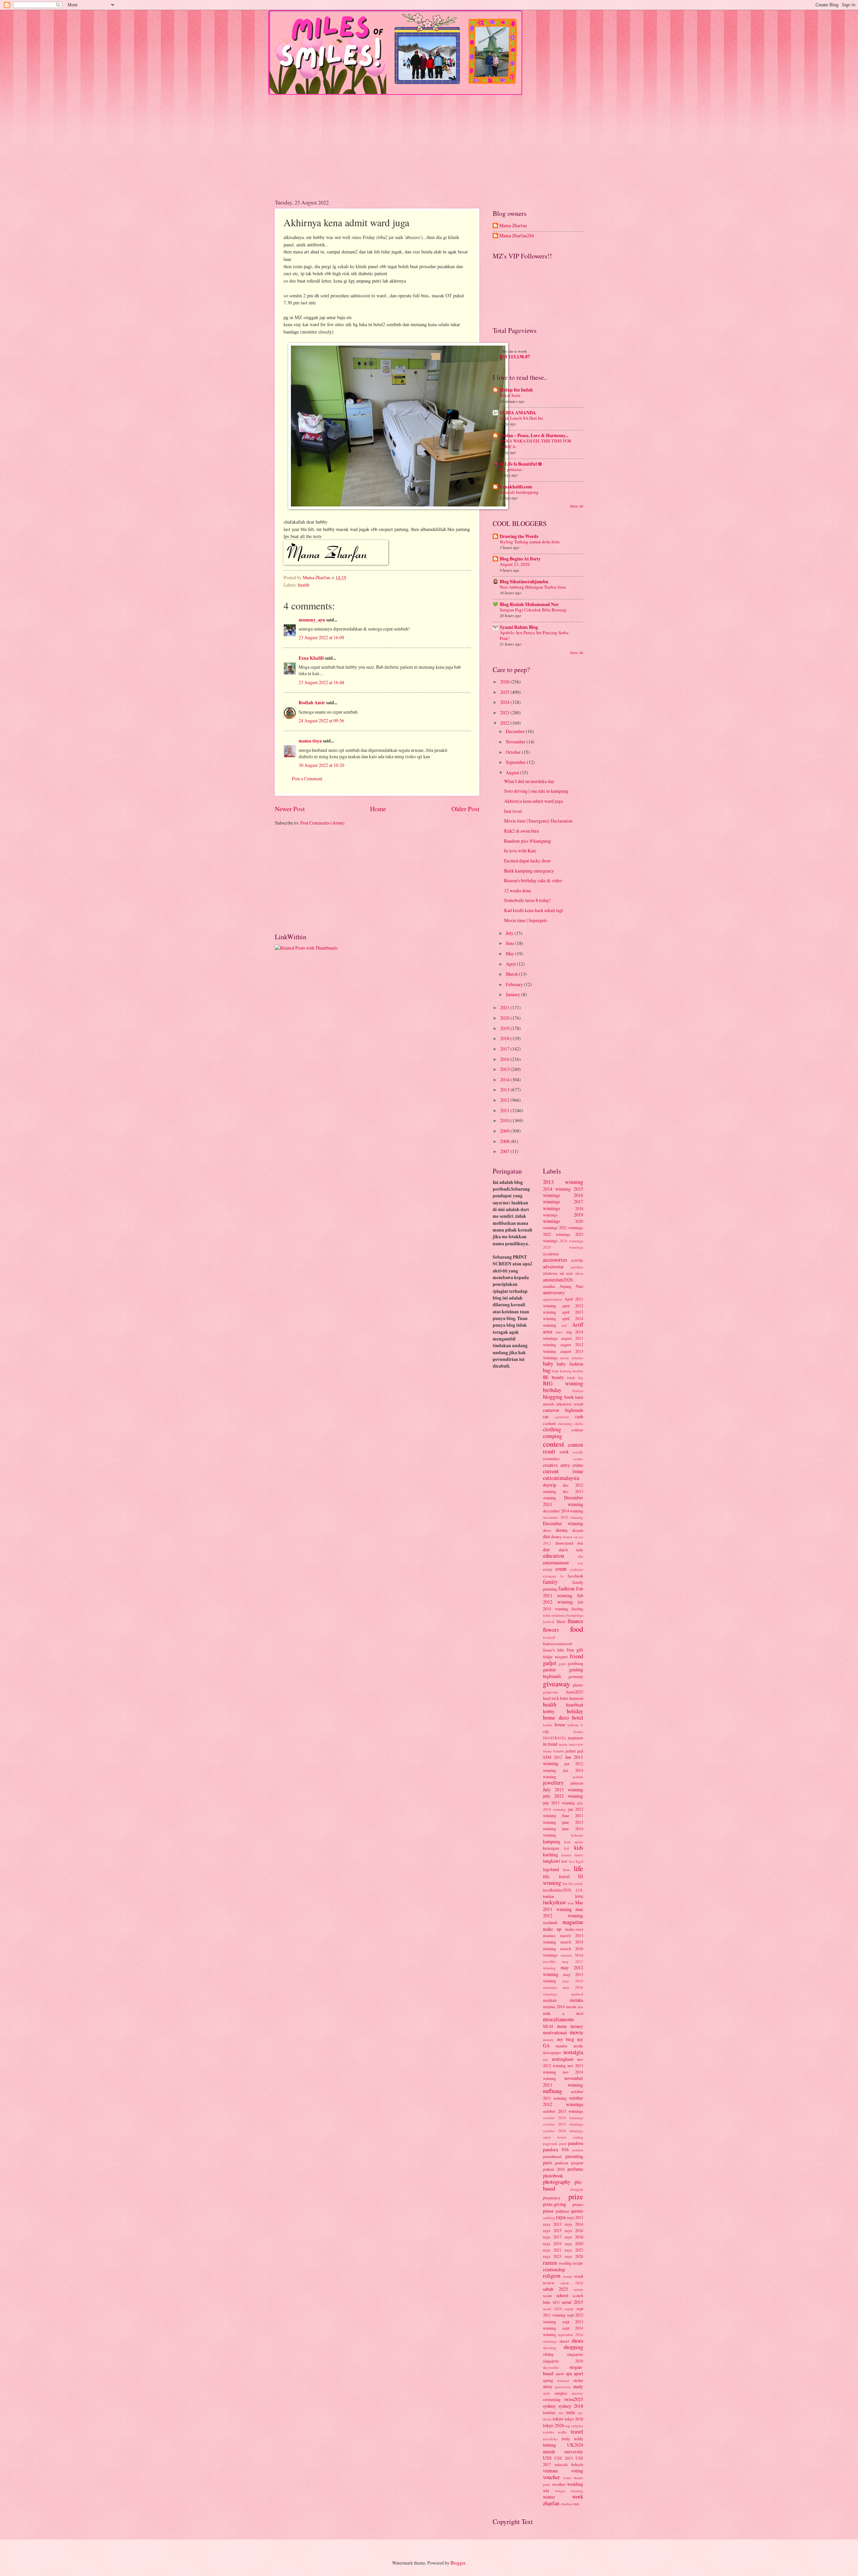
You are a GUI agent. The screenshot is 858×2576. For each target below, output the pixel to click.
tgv (581, 2413)
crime (578, 1465)
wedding (575, 2484)
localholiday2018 (557, 1890)
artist (548, 1332)
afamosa (550, 1273)
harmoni (576, 1698)
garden (549, 1669)
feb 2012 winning (563, 1599)
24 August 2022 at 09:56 (321, 721)
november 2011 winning (563, 2081)
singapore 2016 (563, 2361)
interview (576, 1744)
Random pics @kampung (528, 841)
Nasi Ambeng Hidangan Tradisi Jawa (533, 587)
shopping (573, 2347)
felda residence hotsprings (563, 1615)
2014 (505, 1080)
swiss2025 (574, 2399)
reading (565, 2263)
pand (563, 2143)
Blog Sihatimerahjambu (524, 582)
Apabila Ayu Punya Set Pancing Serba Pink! (534, 635)
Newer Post (290, 809)
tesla (571, 2412)
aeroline (577, 1267)
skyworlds (551, 2367)
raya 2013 (552, 2224)
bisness (578, 1391)
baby (548, 1364)
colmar (577, 1430)
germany (576, 1676)
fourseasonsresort (558, 1643)
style (546, 2393)
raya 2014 (574, 2224)
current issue (563, 1471)
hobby (549, 1711)
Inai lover (513, 811)
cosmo (578, 1459)
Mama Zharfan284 (517, 236)
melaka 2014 (554, 2006)
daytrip (550, 1485)
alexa (579, 1273)
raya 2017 (552, 2237)
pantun (578, 2150)
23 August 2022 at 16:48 (321, 682)
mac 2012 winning (563, 1912)
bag (547, 1370)
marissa (566, 1955)
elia (580, 1556)
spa (569, 2373)
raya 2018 (574, 2237)
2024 (505, 702)
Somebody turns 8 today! (528, 900)
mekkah (550, 2000)
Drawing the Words (519, 536)
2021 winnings (571, 1227)
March (512, 974)
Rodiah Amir (312, 703)
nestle (578, 2046)
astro (559, 1332)
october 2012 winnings (563, 2101)
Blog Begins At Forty (520, 559)
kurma (566, 1855)
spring (548, 2380)
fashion (566, 1589)
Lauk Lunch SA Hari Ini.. (522, 418)
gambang (575, 1663)
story (548, 2386)
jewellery (553, 1783)
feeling (577, 1609)
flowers (551, 1630)
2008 (505, 1141)
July (510, 933)
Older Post (465, 809)
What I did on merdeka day (529, 781)
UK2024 (575, 2445)
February (515, 984)
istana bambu (554, 1751)
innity (563, 1744)
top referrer (574, 2426)
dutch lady (571, 1550)
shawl (564, 2341)
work (578, 2497)
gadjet (550, 1663)
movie (576, 2032)
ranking (549, 2218)
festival (548, 1622)
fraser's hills (554, 1650)
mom (562, 2026)
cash (579, 1416)
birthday (552, 1390)
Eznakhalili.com (516, 487)
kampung (552, 1841)
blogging (553, 1397)
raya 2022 (574, 2250)
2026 (505, 682)
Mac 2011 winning (563, 1906)
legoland (551, 1869)
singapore (575, 2354)
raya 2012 (575, 2217)
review (549, 2283)
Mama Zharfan (513, 226)
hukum (573, 1725)
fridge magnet (555, 1657)
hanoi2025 (575, 1692)
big (581, 1377)
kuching (550, 1854)
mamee (549, 1935)
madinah (550, 1922)
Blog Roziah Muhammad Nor (529, 604)
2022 (505, 723)
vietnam (550, 2471)
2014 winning (557, 1189)
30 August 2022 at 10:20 (321, 765)
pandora (576, 2143)
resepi (568, 2276)
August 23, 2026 (515, 564)
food (577, 1629)
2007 (505, 1151)
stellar (578, 2380)
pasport (577, 2163)
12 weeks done (518, 890)
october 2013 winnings (563, 2111)
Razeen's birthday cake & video (533, 880)
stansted (563, 2380)
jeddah (578, 1777)
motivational (555, 2032)
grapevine (551, 1692)
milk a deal (563, 2013)
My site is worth (514, 351)
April (511, 964)
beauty (558, 1377)
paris (547, 2163)
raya (561, 2217)
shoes (577, 2341)
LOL (579, 1890)
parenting (574, 2156)
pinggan (577, 2189)
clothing (552, 1429)
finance (575, 1621)
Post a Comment (307, 778)
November (516, 742)
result (579, 2276)
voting (577, 2471)
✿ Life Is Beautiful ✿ (521, 464)
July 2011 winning (563, 1789)
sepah (569, 2309)
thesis (547, 2419)
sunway (577, 2393)
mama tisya (310, 741)
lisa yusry (576, 1883)
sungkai (561, 2393)
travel (577, 2432)
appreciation (553, 1299)
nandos (562, 2046)
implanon (575, 1738)
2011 (505, 1110)
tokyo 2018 (574, 2419)
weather (559, 2484)
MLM (548, 2026)
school (562, 2295)
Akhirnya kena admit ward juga (533, 801)
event (561, 1569)
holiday (575, 1711)
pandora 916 (556, 2149)
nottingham (563, 2059)
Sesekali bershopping (519, 492)
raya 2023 (552, 2256)
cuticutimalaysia (561, 1478)
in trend (550, 1744)
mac (571, 1903)
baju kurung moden (568, 1371)
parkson (562, 2163)
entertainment (556, 1563)
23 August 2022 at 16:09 (321, 637)
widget (560, 2491)
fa (562, 1576)
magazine (573, 1922)
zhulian (566, 2504)
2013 (505, 1090)
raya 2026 (574, 2256)
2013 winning (563, 1182)
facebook (575, 1576)
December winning (563, 1523)
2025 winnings (563, 1247)
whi (546, 2491)
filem (561, 1621)
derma (562, 1530)
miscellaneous (558, 2019)
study (578, 2386)
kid (567, 1848)
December (516, 731)
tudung (549, 2445)
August (513, 772)
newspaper (552, 2052)
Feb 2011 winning (563, 1592)
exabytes (576, 1569)
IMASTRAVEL (555, 1738)
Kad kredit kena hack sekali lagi (534, 910)
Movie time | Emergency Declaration (538, 821)
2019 (505, 1028)
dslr (546, 1549)
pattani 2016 (554, 2169)
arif (564, 1325)
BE (546, 1377)
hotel (578, 1718)
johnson (577, 1783)
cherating (565, 1423)
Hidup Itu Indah (516, 390)
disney (556, 1537)
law (564, 1861)
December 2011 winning (563, 1501)
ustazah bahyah (569, 2464)
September (516, 762)
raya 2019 (552, 2243)
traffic (562, 2432)
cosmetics (551, 1458)
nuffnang (553, 2091)
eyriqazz (549, 1576)
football (549, 1637)
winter (549, 2497)
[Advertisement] (429, 142)
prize (576, 2196)
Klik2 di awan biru (522, 831)
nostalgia (573, 2052)
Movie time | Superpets (526, 920)
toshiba (548, 2432)
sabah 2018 (572, 2283)
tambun (549, 2412)
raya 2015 (552, 2230)
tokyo (558, 2419)
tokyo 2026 (554, 2425)
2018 (505, 1038)
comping (553, 1436)
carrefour (562, 1417)
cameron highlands (563, 1410)
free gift (575, 1650)
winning (577, 2491)
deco (547, 1530)
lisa (565, 1883)
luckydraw (555, 1902)
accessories (555, 1260)
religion (552, 2276)
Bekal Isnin (510, 395)
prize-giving (555, 2204)
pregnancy (552, 2198)
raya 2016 (574, 2230)
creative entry (557, 1465)
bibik (571, 1377)
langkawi (551, 1861)
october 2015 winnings (563, 2124)
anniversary (554, 1292)
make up (552, 1929)
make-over (574, 1929)
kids (579, 1848)
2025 (505, 692)
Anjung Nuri (571, 1286)
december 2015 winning (563, 1517)
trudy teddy (573, 2439)
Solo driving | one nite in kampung (536, 791)
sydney (549, 2406)
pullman (562, 2211)
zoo (576, 2504)
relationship (554, 2269)
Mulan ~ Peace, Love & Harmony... (534, 435)
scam (547, 2295)
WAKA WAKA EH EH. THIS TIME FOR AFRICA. (536, 444)
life (578, 1868)
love (579, 1896)
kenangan (551, 1848)
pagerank (550, 2143)
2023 (505, 712)
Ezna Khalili (311, 658)
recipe (578, 2263)
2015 (505, 1069)
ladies (579, 1855)
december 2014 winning (563, 1511)
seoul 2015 (572, 2302)
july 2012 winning (563, 1796)
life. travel (556, 1876)
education (554, 1556)
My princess (511, 469)
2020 (505, 1018)
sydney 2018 (571, 2406)
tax (561, 2413)
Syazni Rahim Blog (519, 627)
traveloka (550, 2439)
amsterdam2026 (558, 1280)
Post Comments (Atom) (322, 823)
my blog (566, 2039)
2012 (505, 1100)
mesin (571, 2006)
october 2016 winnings (563, 2131)
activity (577, 1260)
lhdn (567, 1870)
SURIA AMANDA (518, 413)
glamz (578, 1685)
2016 (505, 1059)
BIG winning (563, 1383)
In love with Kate (520, 851)
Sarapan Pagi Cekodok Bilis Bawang (533, 610)
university (574, 2451)
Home (378, 809)
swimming (552, 2399)
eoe (580, 1563)
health (304, 585)
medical (577, 1994)
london (548, 1896)
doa (580, 1543)
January (513, 994)
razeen (550, 2263)
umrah (549, 2451)
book (569, 1397)
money (577, 2026)
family (550, 1582)
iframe (578, 1731)
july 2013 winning (559, 1803)
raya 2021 (552, 2250)
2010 (505, 1120)
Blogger (458, 2563)
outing (578, 2137)
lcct (572, 1861)
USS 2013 (564, 2458)
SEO (556, 2302)
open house (555, 2137)
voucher (551, 2477)
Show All (577, 506)
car (546, 1416)
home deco (556, 1718)
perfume (575, 2169)
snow (560, 2374)
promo (578, 2204)
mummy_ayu (312, 620)
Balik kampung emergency (529, 871)
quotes (577, 2211)
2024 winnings (571, 1241)
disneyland (564, 1543)
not (545, 2059)
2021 (505, 1007)
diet (546, 1536)
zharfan (551, 2503)
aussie (565, 1358)
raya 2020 (574, 2243)
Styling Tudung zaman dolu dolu (530, 542)
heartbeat (575, 1705)
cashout (549, 1423)
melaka (576, 2000)
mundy (548, 2040)
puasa (548, 2211)
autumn (577, 1358)
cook (564, 1452)
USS (547, 2458)
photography (557, 2182)
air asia (566, 1273)
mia (580, 2007)
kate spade (574, 1842)
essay (548, 1569)
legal (579, 1861)
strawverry (563, 2387)
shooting (550, 2348)
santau (578, 2289)
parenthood (552, 2156)
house (560, 1724)
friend (576, 1656)
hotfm (548, 1725)
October (514, 752)
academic (551, 1254)
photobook (553, 2176)
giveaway (557, 1684)
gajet (562, 1663)
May (510, 953)
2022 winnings (557, 1234)
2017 (505, 1049)
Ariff (578, 1325)
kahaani (577, 1835)
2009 (505, 1131)
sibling (548, 2354)
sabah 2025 (556, 2289)
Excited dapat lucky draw (528, 861)
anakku (549, 1286)
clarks (579, 1423)
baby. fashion (570, 1364)
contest (554, 1444)
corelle (578, 1452)
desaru (578, 1530)
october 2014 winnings (563, 2118)
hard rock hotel (556, 1698)
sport (578, 2373)
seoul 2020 (553, 2309)
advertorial (553, 1267)
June (510, 943)
